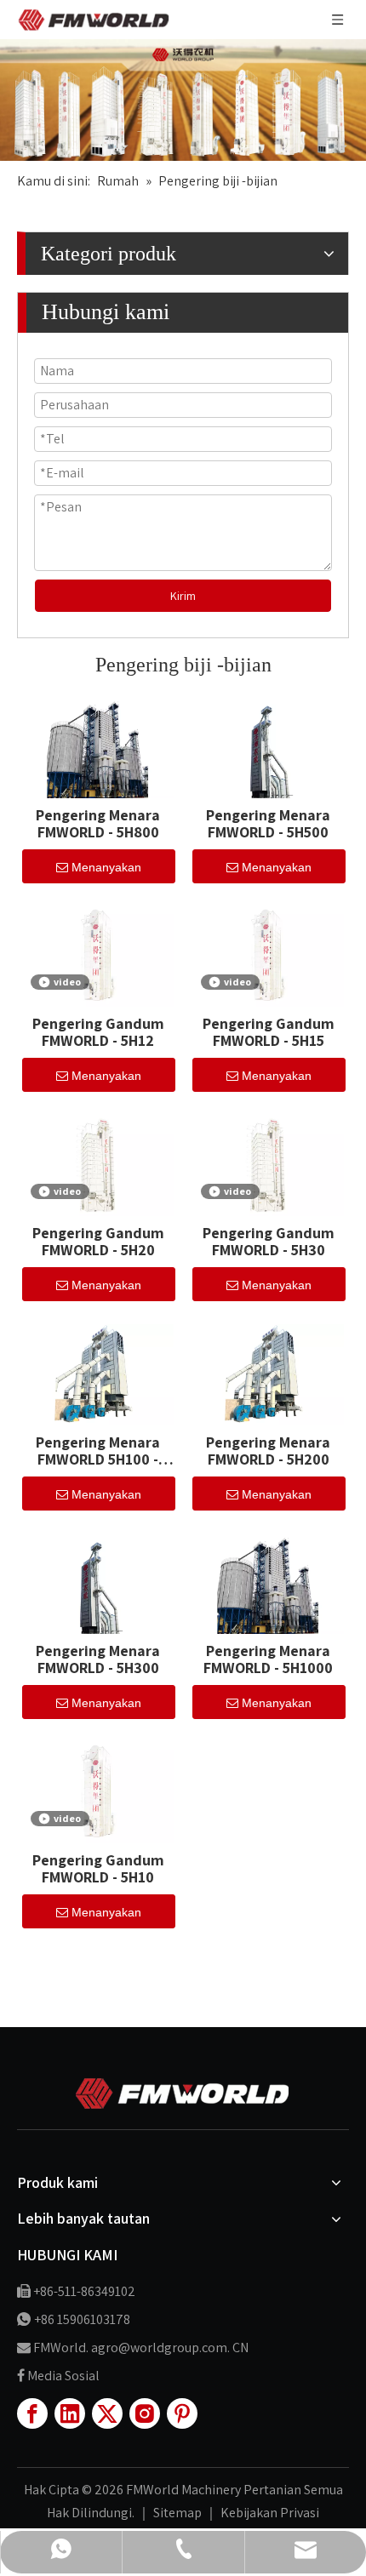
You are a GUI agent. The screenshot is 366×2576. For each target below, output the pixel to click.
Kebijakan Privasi (270, 2513)
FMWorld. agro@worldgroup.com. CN (141, 2348)
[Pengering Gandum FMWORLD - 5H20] (98, 1164)
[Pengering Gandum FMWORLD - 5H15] (268, 954)
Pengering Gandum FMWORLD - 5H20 (98, 1242)
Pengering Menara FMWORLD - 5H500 (268, 824)
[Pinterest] (182, 2413)
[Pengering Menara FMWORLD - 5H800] (98, 746)
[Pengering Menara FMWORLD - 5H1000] (268, 1582)
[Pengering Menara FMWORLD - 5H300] (98, 1582)
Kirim (183, 596)
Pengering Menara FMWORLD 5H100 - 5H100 (98, 1451)
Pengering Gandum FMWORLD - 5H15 (269, 1032)
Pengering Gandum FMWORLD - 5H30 (269, 1242)
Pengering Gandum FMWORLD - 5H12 (98, 1032)
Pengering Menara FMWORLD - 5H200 (268, 1451)
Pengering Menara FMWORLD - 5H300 (98, 1659)
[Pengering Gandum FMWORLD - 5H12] (98, 954)
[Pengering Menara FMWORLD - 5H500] (268, 746)
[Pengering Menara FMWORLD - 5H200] (268, 1373)
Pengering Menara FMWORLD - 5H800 (98, 824)
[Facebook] (32, 2413)
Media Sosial (63, 2376)
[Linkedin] (70, 2413)
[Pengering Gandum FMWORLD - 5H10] (98, 1791)
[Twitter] (107, 2413)
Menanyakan (106, 867)
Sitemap (179, 2513)
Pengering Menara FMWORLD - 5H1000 (268, 1659)
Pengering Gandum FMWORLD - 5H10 (98, 1869)
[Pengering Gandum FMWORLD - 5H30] (268, 1164)
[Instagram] (145, 2413)
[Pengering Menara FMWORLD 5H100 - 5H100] (98, 1373)
